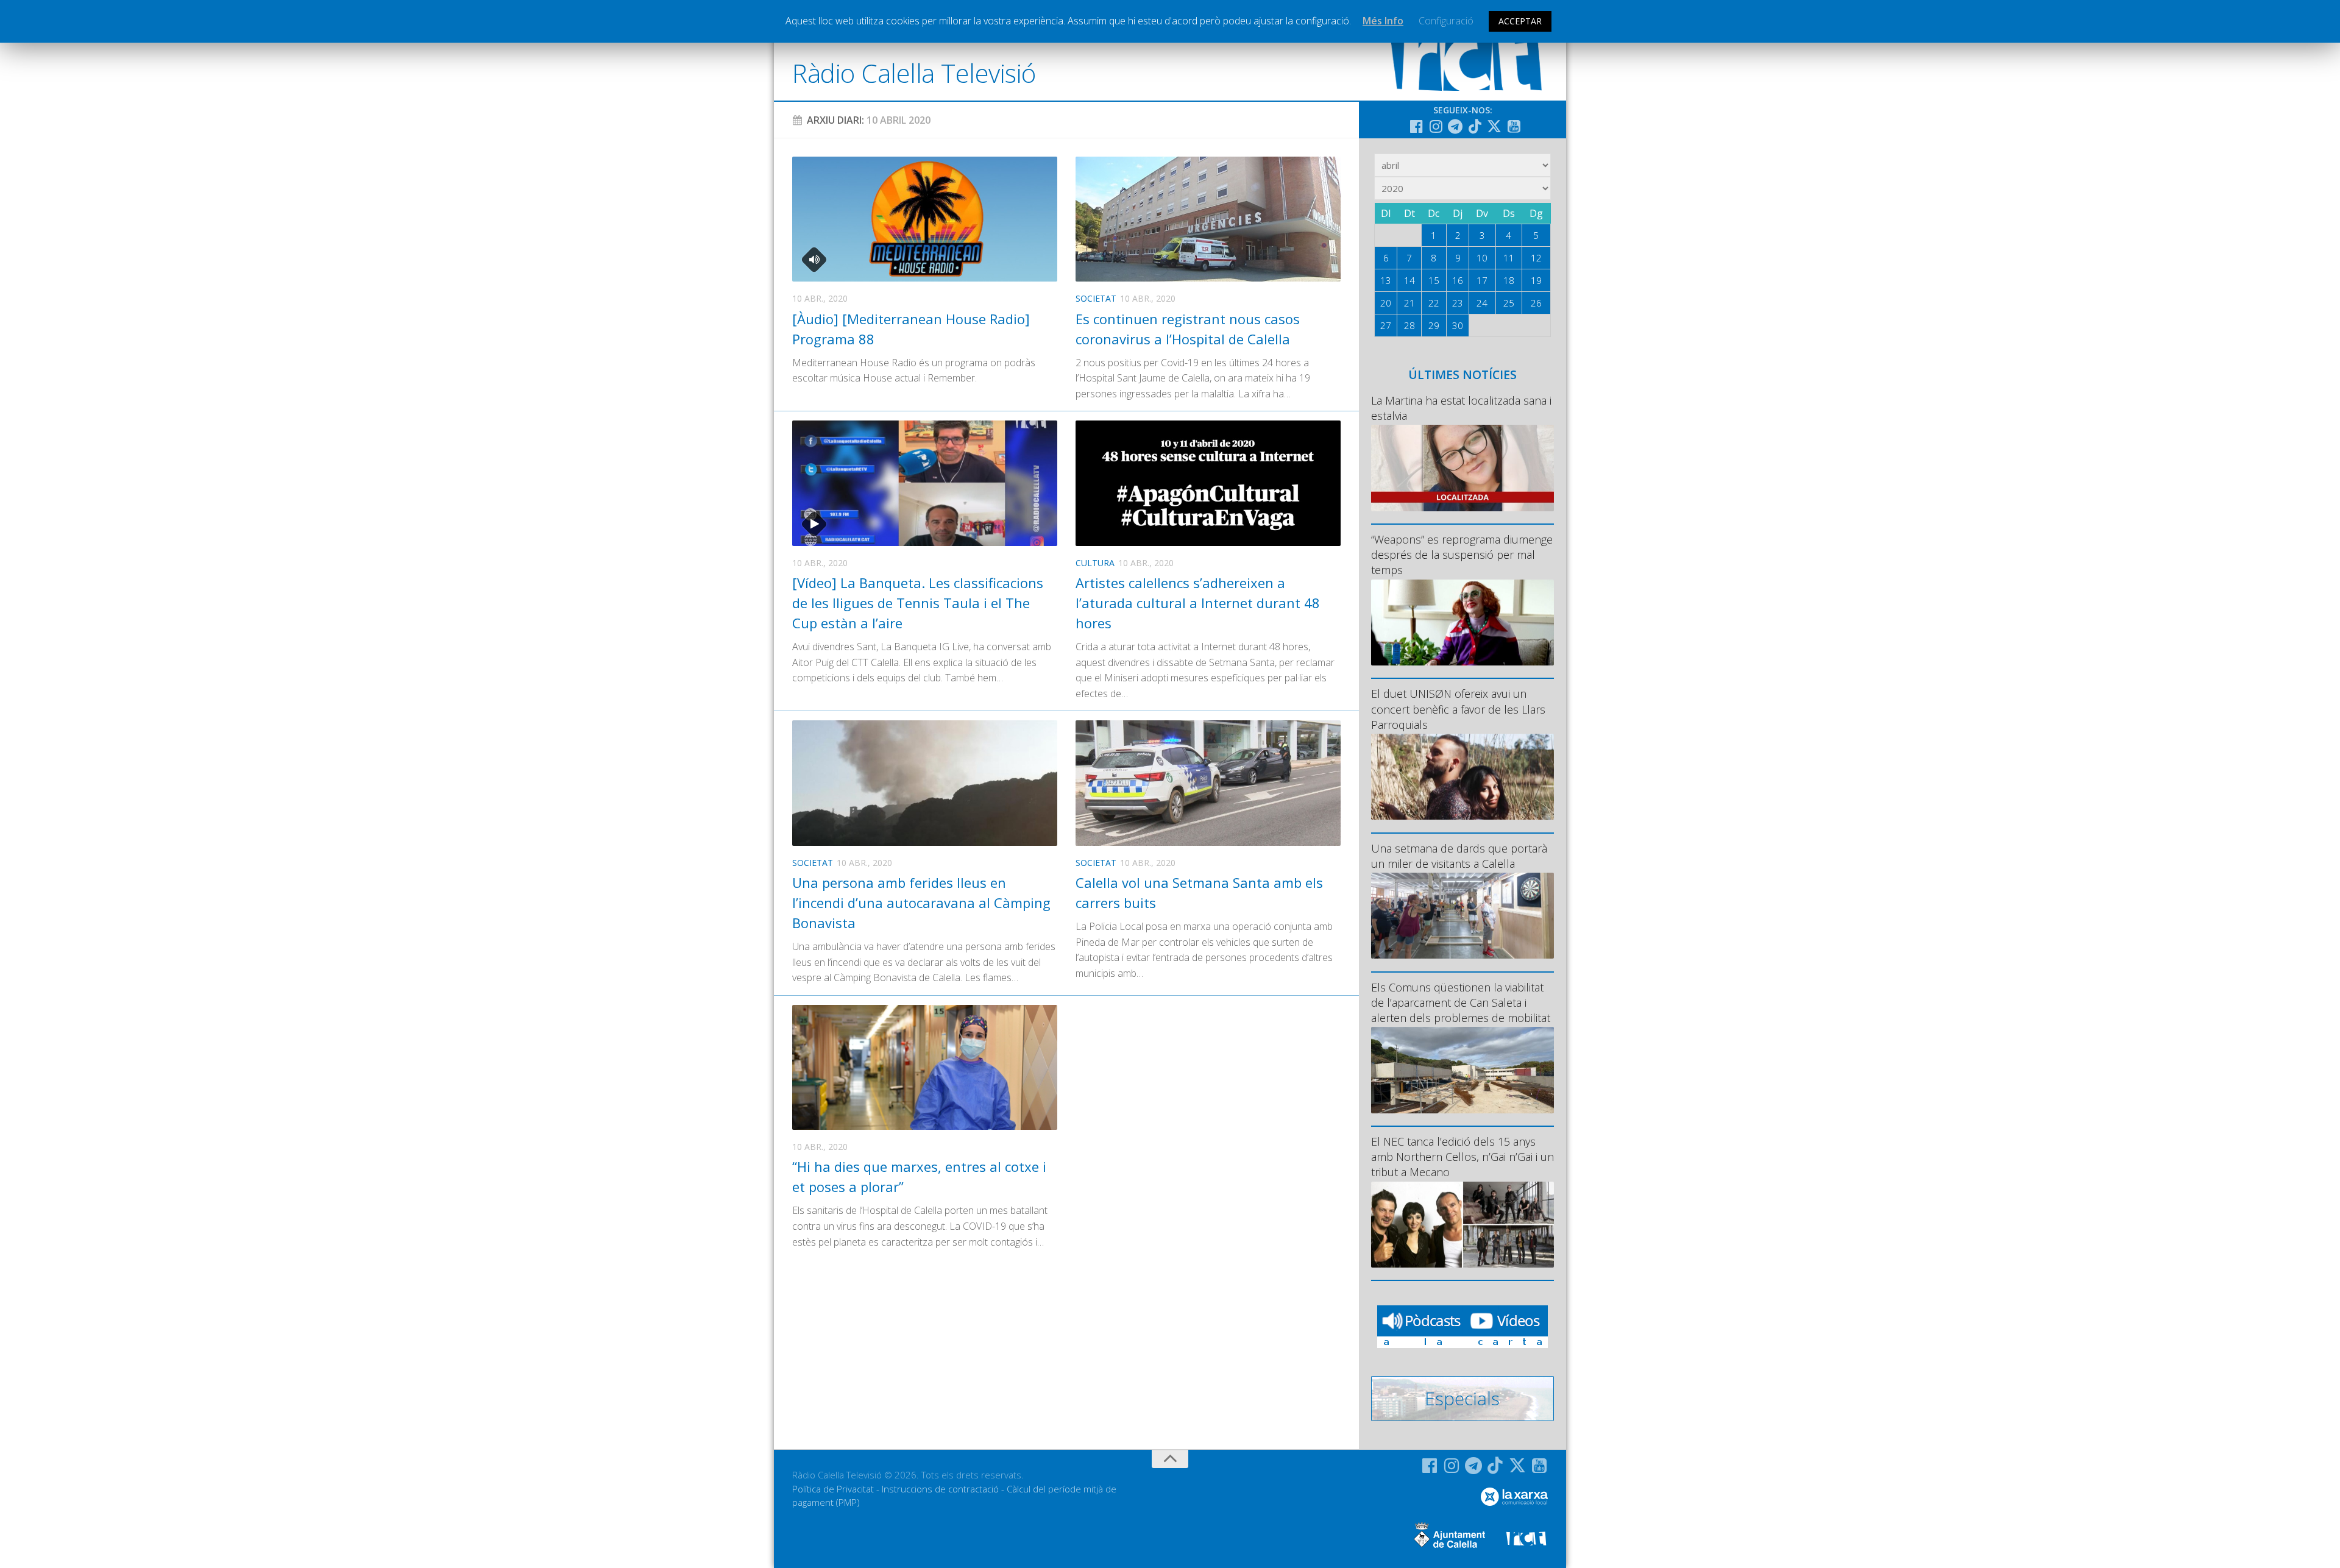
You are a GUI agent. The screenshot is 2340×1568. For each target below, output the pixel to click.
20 (1386, 303)
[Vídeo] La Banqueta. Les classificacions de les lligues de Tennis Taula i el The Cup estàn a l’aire (918, 603)
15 (1434, 280)
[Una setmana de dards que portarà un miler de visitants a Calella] (1462, 916)
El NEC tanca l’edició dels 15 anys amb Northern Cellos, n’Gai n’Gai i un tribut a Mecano (1462, 1157)
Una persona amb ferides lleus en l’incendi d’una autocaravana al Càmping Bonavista (921, 903)
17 (1482, 280)
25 (1509, 303)
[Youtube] (1514, 126)
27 (1386, 325)
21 (1409, 303)
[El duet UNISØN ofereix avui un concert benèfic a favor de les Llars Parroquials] (1462, 777)
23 (1458, 303)
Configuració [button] (1446, 21)
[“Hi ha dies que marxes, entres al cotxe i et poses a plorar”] (925, 1067)
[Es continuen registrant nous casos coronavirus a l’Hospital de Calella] (1208, 219)
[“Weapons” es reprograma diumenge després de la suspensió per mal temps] (1462, 623)
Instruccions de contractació (940, 1489)
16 (1458, 280)
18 (1509, 280)
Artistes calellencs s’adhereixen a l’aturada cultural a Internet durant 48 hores (1198, 603)
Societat (1096, 298)
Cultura (1095, 563)
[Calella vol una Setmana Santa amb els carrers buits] (1208, 783)
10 (1482, 258)
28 (1409, 325)
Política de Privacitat (833, 1489)
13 (1386, 280)
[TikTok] (1475, 126)
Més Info (1383, 21)
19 (1536, 280)
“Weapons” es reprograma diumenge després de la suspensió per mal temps (1462, 555)
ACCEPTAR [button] (1520, 21)
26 (1536, 303)
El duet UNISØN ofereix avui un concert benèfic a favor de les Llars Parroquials (1458, 709)
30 (1458, 325)
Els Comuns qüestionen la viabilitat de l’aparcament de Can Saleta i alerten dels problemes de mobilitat (1461, 1002)
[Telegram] (1455, 126)
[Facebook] (1416, 126)
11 (1509, 258)
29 (1434, 325)
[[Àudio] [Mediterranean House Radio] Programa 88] (925, 219)
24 (1482, 303)
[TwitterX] (1494, 126)
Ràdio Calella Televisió (914, 73)
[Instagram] (1436, 126)
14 (1409, 280)
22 (1434, 303)
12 (1536, 258)
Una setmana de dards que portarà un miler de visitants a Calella (1459, 856)
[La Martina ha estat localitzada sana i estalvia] (1462, 468)
